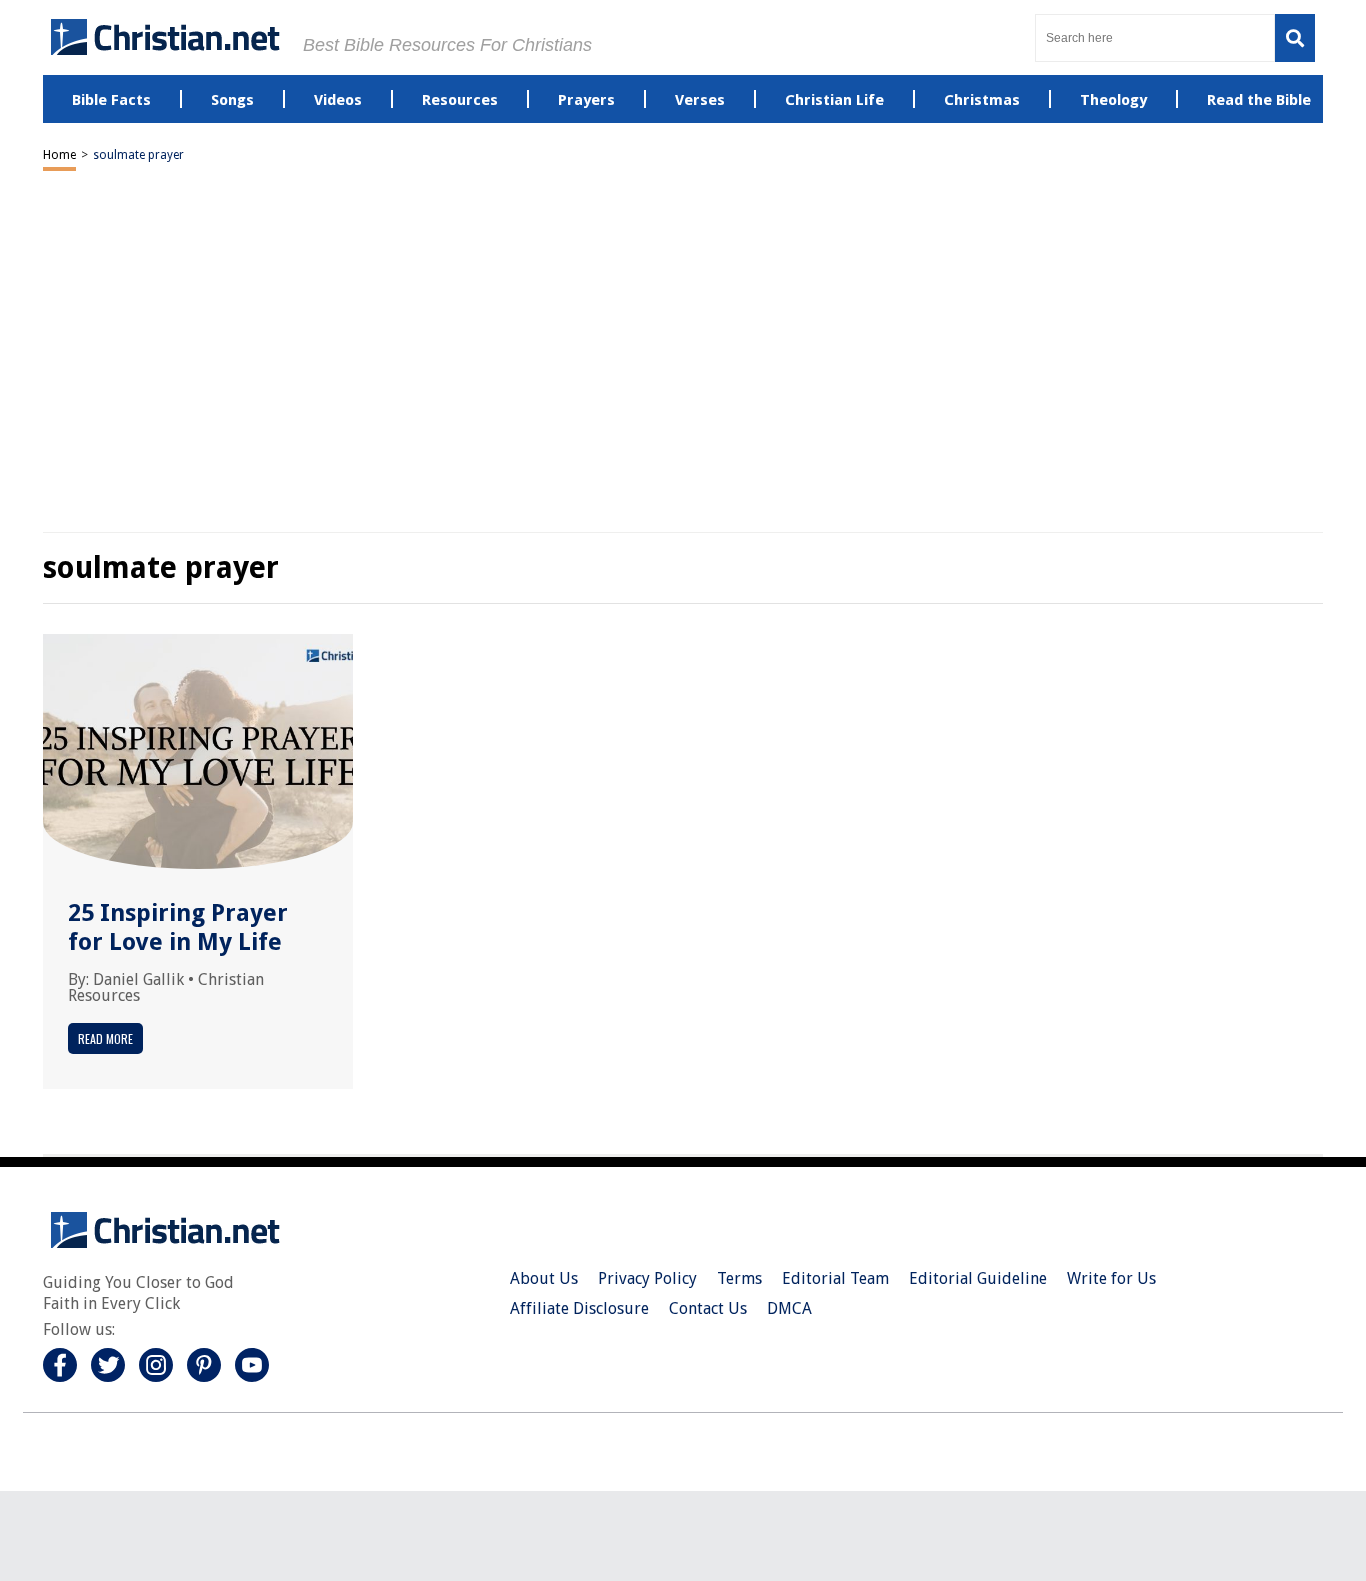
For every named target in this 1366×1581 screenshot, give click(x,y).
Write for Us (1111, 1278)
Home (59, 155)
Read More (105, 1038)
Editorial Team (835, 1278)
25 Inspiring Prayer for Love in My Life (178, 927)
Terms (739, 1278)
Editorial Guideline (978, 1278)
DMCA (789, 1308)
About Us (544, 1278)
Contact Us (708, 1308)
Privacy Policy (647, 1278)
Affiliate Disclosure (579, 1308)
